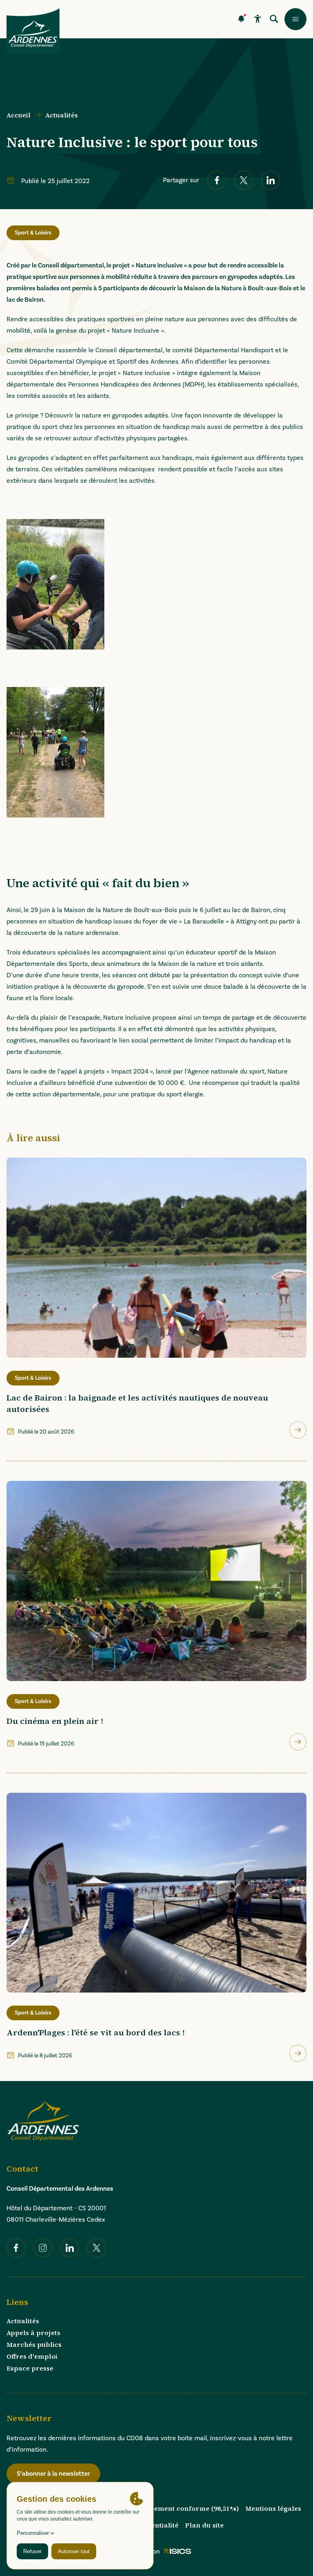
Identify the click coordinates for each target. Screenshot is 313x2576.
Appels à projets (33, 2333)
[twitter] (244, 180)
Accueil (19, 115)
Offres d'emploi (32, 2356)
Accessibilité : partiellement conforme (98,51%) (161, 2508)
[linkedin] (271, 180)
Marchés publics (34, 2344)
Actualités (62, 115)
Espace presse (30, 2368)
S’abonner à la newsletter (53, 2474)
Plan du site (204, 2525)
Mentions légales (273, 2508)
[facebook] (217, 180)
